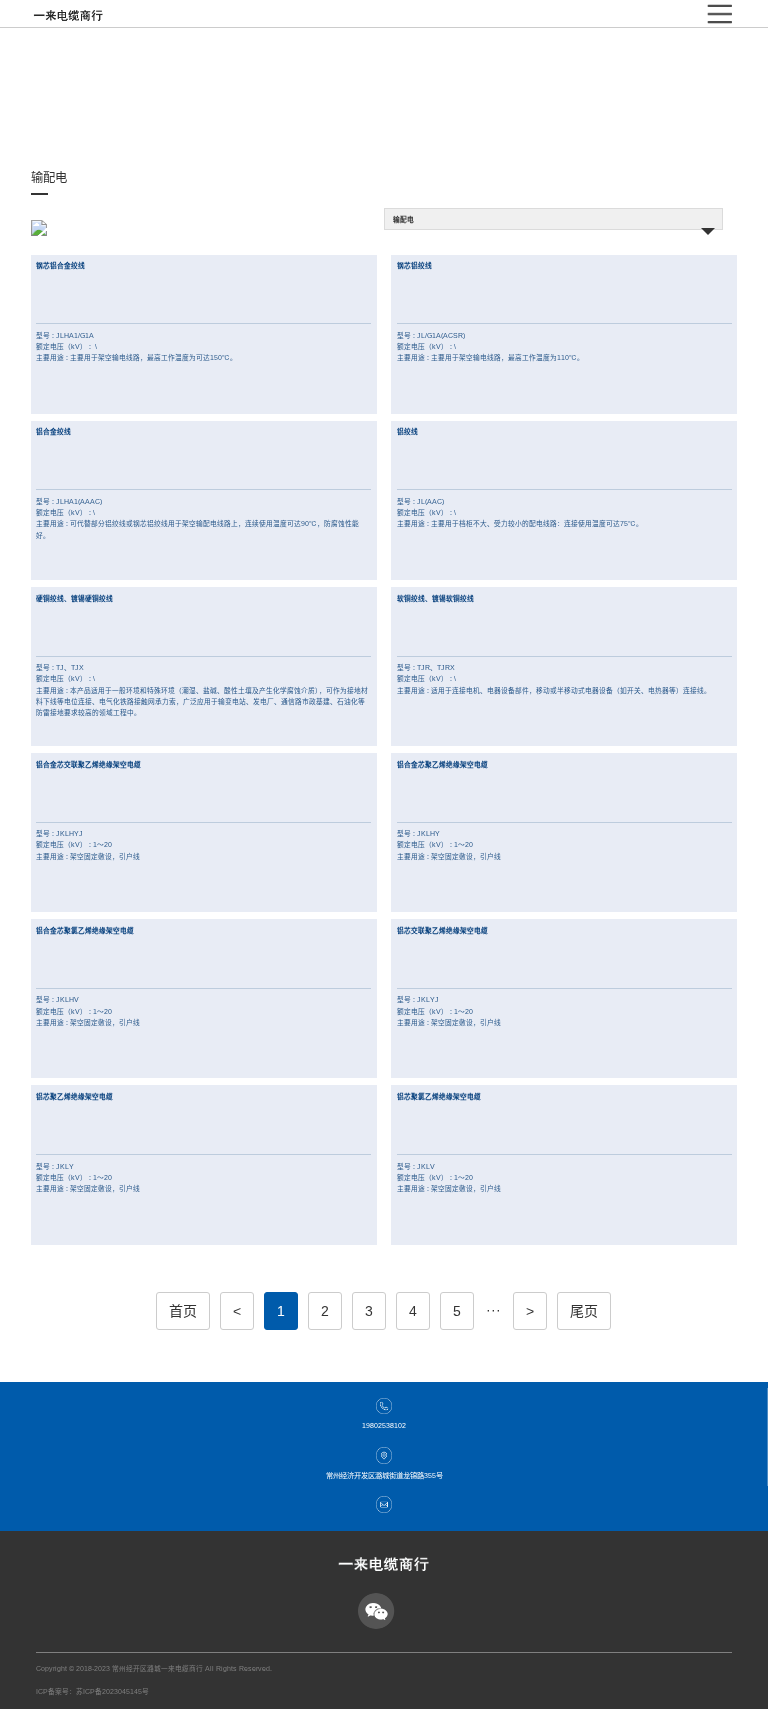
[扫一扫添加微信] (376, 1611)
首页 (183, 1311)
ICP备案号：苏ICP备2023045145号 (92, 1691)
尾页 (584, 1311)
